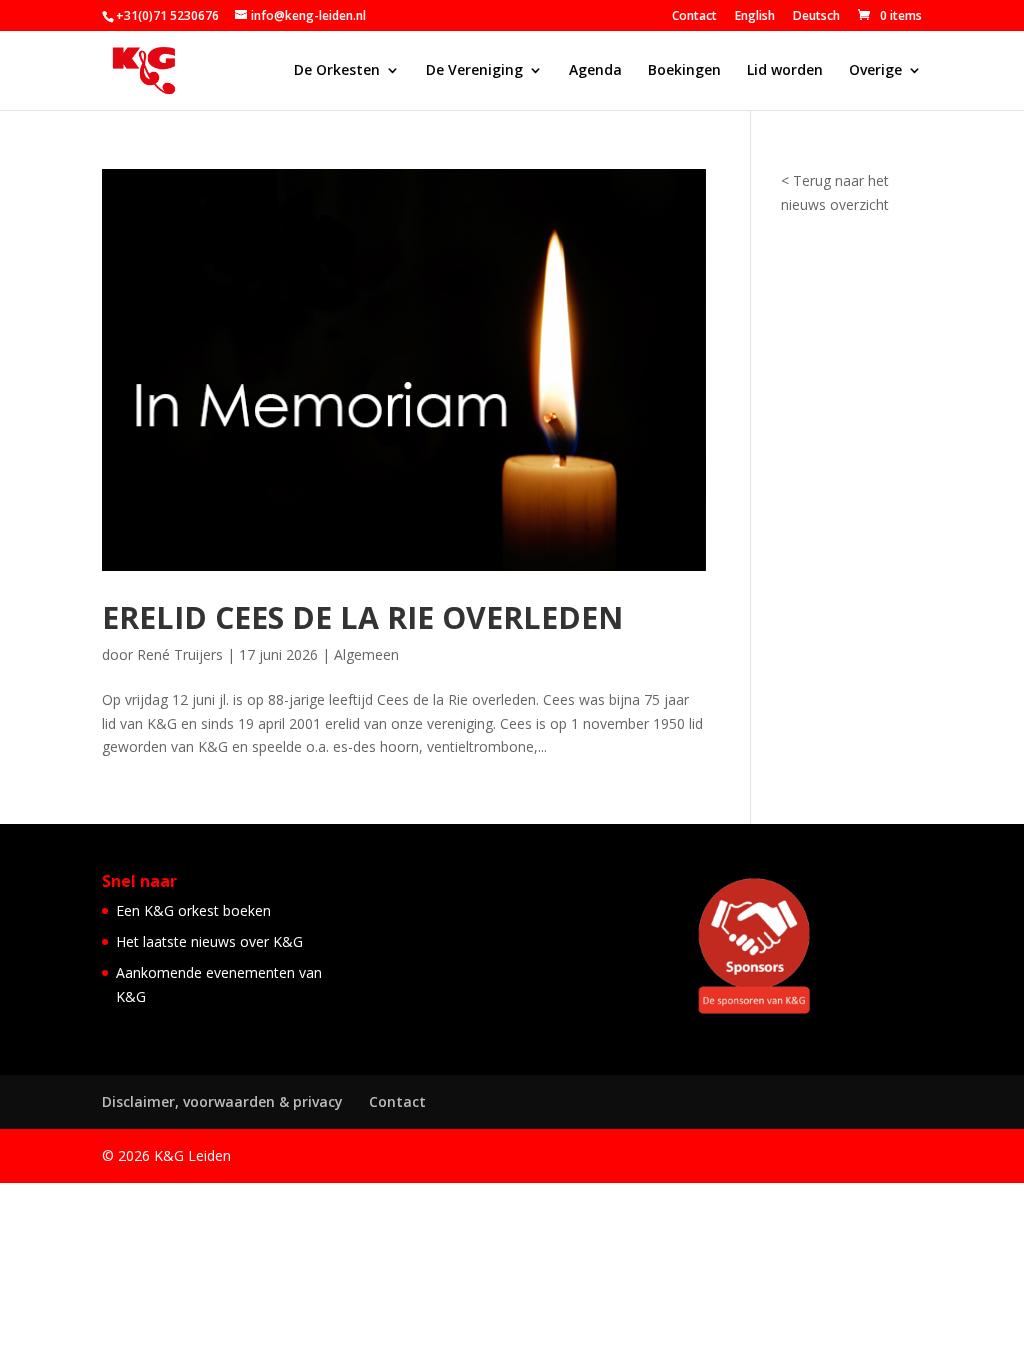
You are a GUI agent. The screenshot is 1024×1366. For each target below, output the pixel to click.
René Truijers (180, 654)
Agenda (595, 71)
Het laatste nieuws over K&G (209, 941)
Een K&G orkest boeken (193, 910)
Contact (694, 17)
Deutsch (816, 17)
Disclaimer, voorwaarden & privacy (222, 1101)
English (755, 17)
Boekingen (684, 71)
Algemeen (366, 654)
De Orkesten (337, 71)
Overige (875, 71)
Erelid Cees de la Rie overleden (362, 617)
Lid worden (785, 71)
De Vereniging (474, 71)
